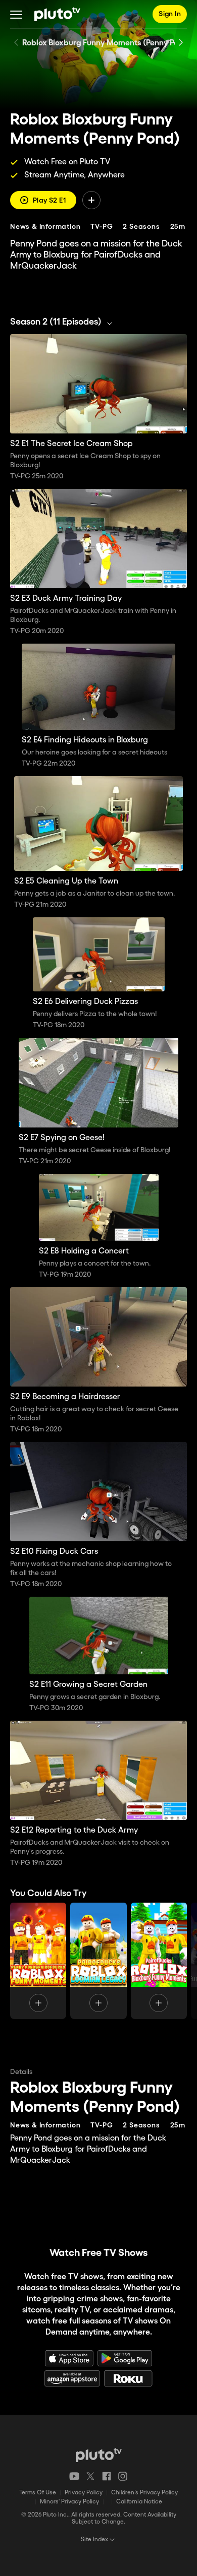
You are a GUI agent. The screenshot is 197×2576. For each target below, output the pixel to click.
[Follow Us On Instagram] (123, 2476)
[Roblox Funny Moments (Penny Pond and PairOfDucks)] (38, 1961)
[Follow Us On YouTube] (74, 2476)
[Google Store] (125, 2358)
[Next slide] (181, 42)
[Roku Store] (128, 2378)
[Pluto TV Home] (57, 14)
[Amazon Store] (72, 2378)
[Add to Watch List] (91, 200)
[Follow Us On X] (90, 2476)
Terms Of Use (38, 2493)
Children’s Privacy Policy (144, 2493)
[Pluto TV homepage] (99, 2455)
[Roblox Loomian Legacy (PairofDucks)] (98, 1961)
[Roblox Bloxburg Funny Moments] (159, 1961)
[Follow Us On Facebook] (107, 2476)
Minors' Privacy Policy (69, 2502)
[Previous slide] (16, 42)
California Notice (139, 2502)
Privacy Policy (84, 2493)
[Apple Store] (69, 2358)
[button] (16, 14)
